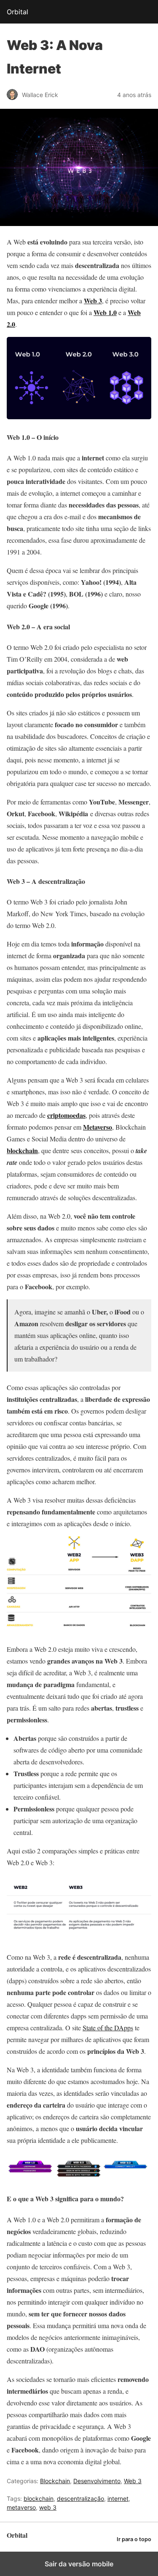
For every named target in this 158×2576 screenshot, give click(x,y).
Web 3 (133, 2481)
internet (118, 2498)
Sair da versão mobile (79, 2564)
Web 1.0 (105, 312)
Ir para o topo (134, 2539)
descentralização (80, 2498)
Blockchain (55, 2481)
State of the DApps (108, 2028)
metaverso (21, 2507)
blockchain (22, 1150)
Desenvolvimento (97, 2481)
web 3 (48, 2507)
